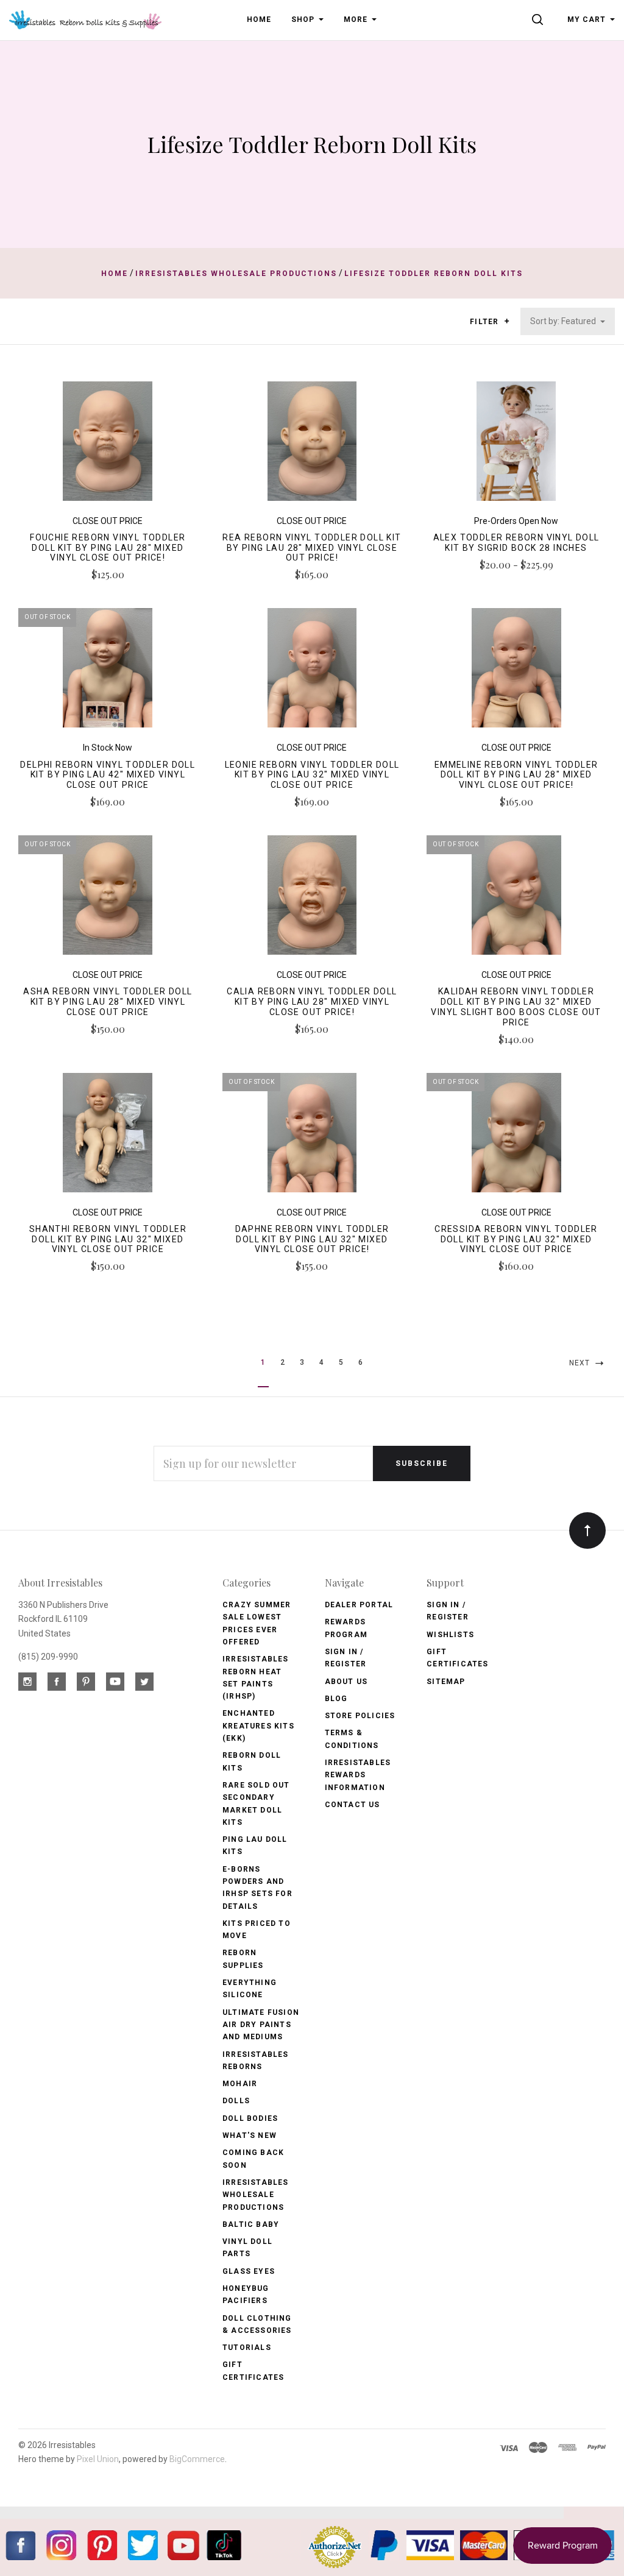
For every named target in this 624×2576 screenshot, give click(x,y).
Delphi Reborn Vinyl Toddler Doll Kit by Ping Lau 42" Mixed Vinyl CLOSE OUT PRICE (108, 775)
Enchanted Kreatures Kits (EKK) (258, 1726)
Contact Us (353, 1805)
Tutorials (247, 2348)
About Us (346, 1682)
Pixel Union (98, 2459)
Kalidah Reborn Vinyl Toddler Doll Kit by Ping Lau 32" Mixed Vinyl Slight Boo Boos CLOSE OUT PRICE (516, 1007)
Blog (336, 1699)
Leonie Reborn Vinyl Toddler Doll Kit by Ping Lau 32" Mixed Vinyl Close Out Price (312, 775)
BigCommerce (197, 2459)
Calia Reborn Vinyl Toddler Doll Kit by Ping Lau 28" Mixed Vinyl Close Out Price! (312, 1002)
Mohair (240, 2084)
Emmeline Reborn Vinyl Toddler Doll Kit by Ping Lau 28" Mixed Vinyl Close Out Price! (516, 775)
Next (581, 1363)
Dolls (236, 2101)
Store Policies (360, 1716)
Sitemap (446, 1682)
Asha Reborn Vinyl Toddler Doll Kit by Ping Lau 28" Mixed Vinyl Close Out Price (108, 1002)
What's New (250, 2135)
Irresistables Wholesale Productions (256, 2195)
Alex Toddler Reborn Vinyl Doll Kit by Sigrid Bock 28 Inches (516, 543)
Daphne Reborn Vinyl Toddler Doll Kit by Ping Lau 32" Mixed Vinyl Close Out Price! (312, 1239)
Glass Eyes (249, 2271)
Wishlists (450, 1635)
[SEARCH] (540, 19)
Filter (485, 322)
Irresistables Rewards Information (358, 1775)
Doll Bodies (250, 2118)
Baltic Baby (251, 2224)
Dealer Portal (359, 1605)
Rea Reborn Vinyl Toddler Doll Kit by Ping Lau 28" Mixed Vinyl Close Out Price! (312, 548)
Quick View (108, 445)
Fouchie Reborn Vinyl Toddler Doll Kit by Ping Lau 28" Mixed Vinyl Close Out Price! (108, 548)
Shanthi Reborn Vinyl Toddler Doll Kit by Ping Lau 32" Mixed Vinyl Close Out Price (108, 1239)
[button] (507, 321)
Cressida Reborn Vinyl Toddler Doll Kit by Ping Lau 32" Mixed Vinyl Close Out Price (516, 1239)
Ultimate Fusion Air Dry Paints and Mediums (261, 2025)
